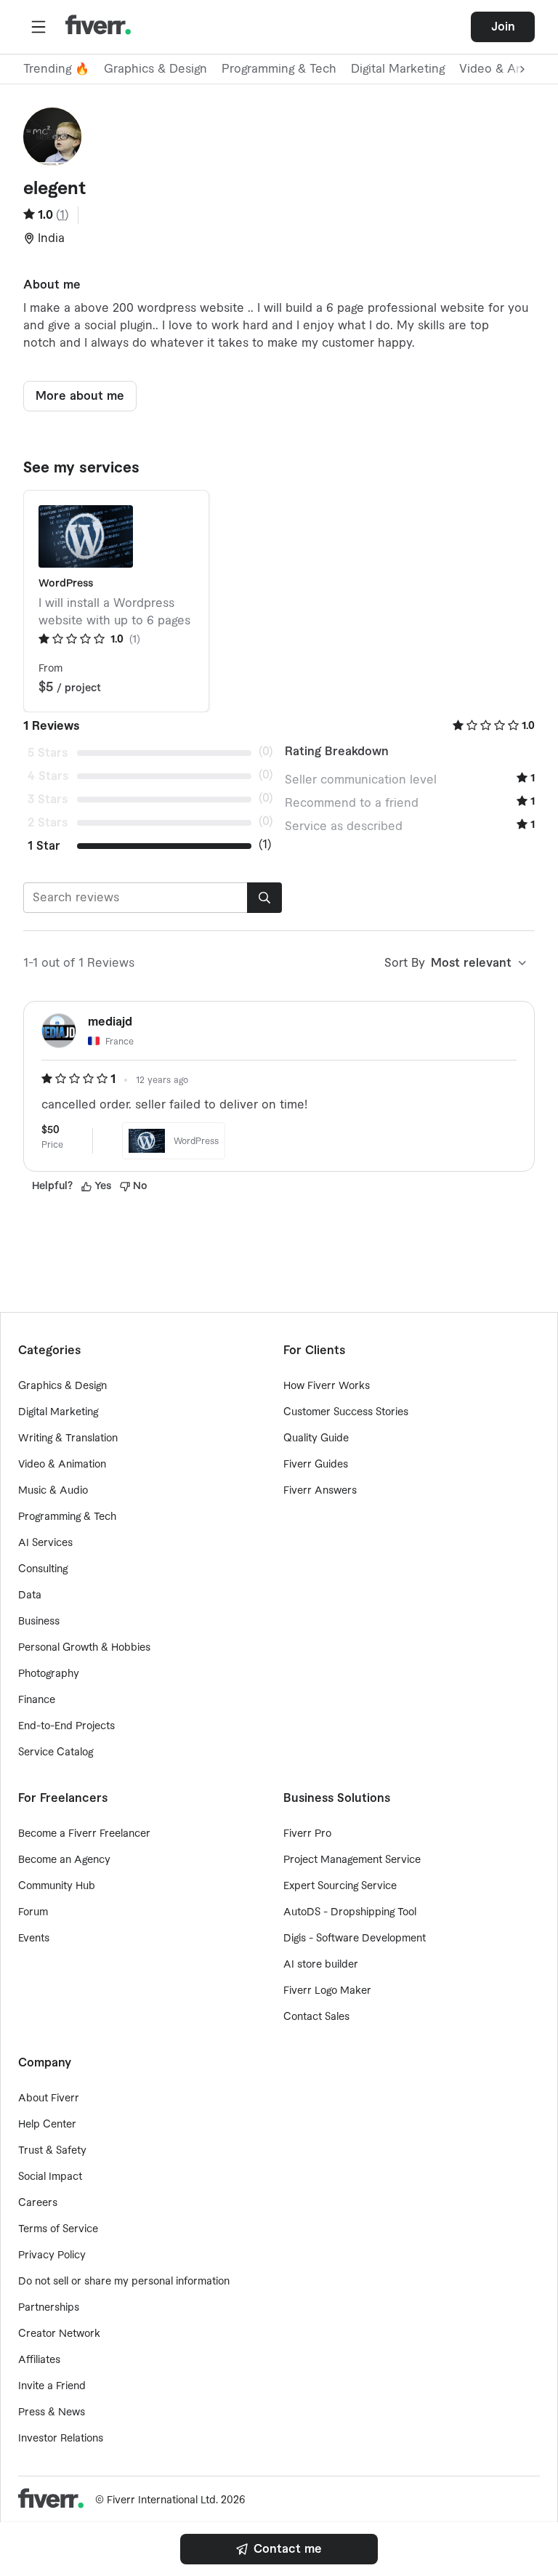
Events (34, 1939)
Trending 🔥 (56, 69)
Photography (49, 1674)
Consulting (43, 1569)
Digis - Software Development (355, 1939)
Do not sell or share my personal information (124, 2282)
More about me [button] (80, 396)
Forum (33, 1912)
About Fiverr (49, 2098)
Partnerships (49, 2308)
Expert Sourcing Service (340, 1886)
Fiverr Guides (316, 1465)
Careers (38, 2203)
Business (39, 1622)
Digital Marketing (398, 69)
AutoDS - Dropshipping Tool (350, 1912)
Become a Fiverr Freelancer (84, 1834)
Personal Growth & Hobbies (84, 1648)
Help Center (47, 2125)
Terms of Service (58, 2229)
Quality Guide (316, 1438)
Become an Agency (64, 1860)
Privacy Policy (52, 2255)
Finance (37, 1700)
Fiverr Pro (307, 1834)
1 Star (44, 846)
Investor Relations (61, 2439)
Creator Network (59, 2334)
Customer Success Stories (346, 1412)
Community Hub (57, 1886)
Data (30, 1595)
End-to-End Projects (66, 1726)
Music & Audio (53, 1491)
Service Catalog (56, 1752)
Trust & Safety (52, 2151)
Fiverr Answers (320, 1491)
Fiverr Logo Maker (327, 1991)
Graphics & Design (155, 69)
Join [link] (503, 27)
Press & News (52, 2412)
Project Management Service (352, 1860)
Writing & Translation (68, 1438)
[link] (279, 2549)
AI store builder (321, 1965)
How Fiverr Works (327, 1386)
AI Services (45, 1543)
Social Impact (50, 2177)
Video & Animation (62, 1465)
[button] (39, 27)
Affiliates (39, 2360)
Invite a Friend (52, 2386)
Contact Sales (316, 2017)
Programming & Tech (279, 69)
